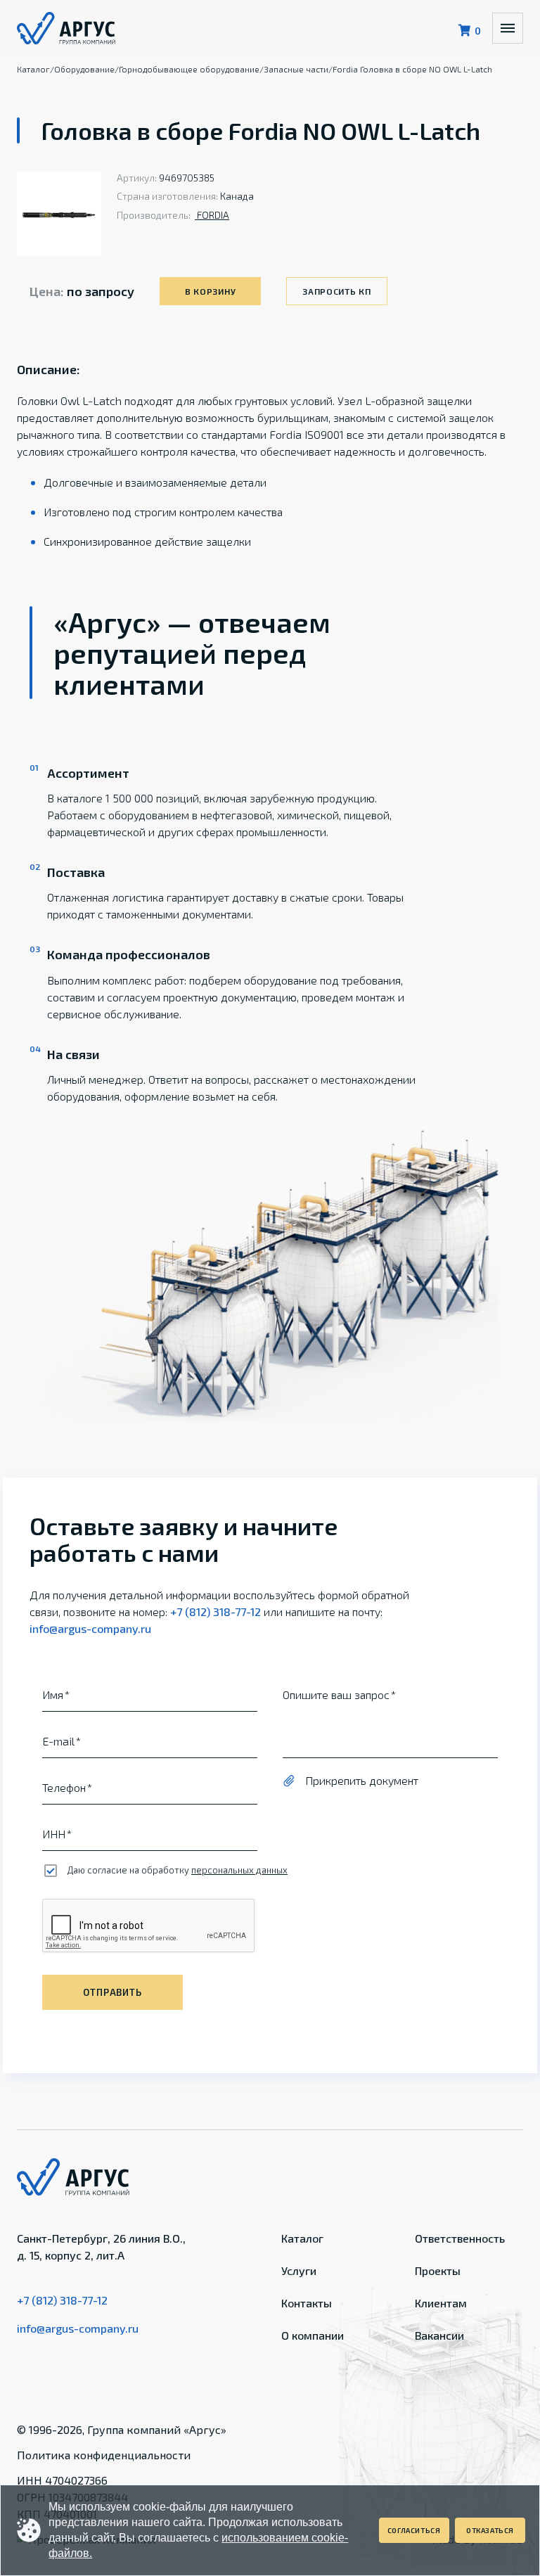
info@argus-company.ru (90, 1628)
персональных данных (239, 1870)
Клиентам (441, 2303)
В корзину (210, 291)
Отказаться (490, 2530)
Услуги (299, 2270)
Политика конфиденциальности (104, 2455)
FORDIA (212, 215)
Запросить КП (337, 291)
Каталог (302, 2238)
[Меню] (508, 28)
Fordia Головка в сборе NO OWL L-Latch (412, 69)
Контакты (307, 2303)
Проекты (438, 2270)
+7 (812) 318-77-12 (216, 1611)
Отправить (112, 1992)
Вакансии (439, 2335)
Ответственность (460, 2238)
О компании (313, 2335)
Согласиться (414, 2530)
